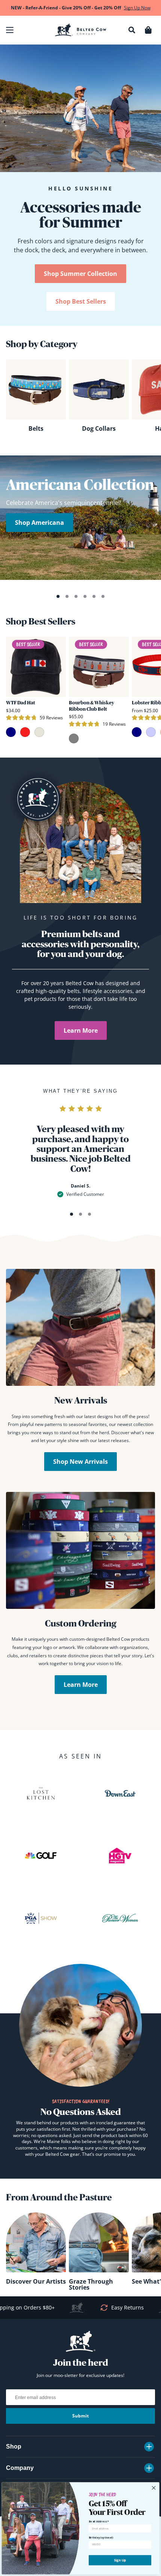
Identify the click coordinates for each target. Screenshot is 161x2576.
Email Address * (99, 2521)
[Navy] (11, 732)
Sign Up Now (137, 8)
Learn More (81, 1030)
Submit (80, 2416)
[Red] (25, 732)
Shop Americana (40, 523)
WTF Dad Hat (21, 703)
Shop (14, 2446)
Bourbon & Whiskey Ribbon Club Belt (92, 706)
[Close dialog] (154, 2488)
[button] (10, 30)
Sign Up (120, 2560)
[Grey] (74, 738)
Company (20, 2468)
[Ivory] (39, 732)
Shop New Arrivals (80, 1462)
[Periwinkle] (151, 732)
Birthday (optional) (101, 2538)
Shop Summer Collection (80, 274)
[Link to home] (81, 30)
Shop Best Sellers (81, 301)
